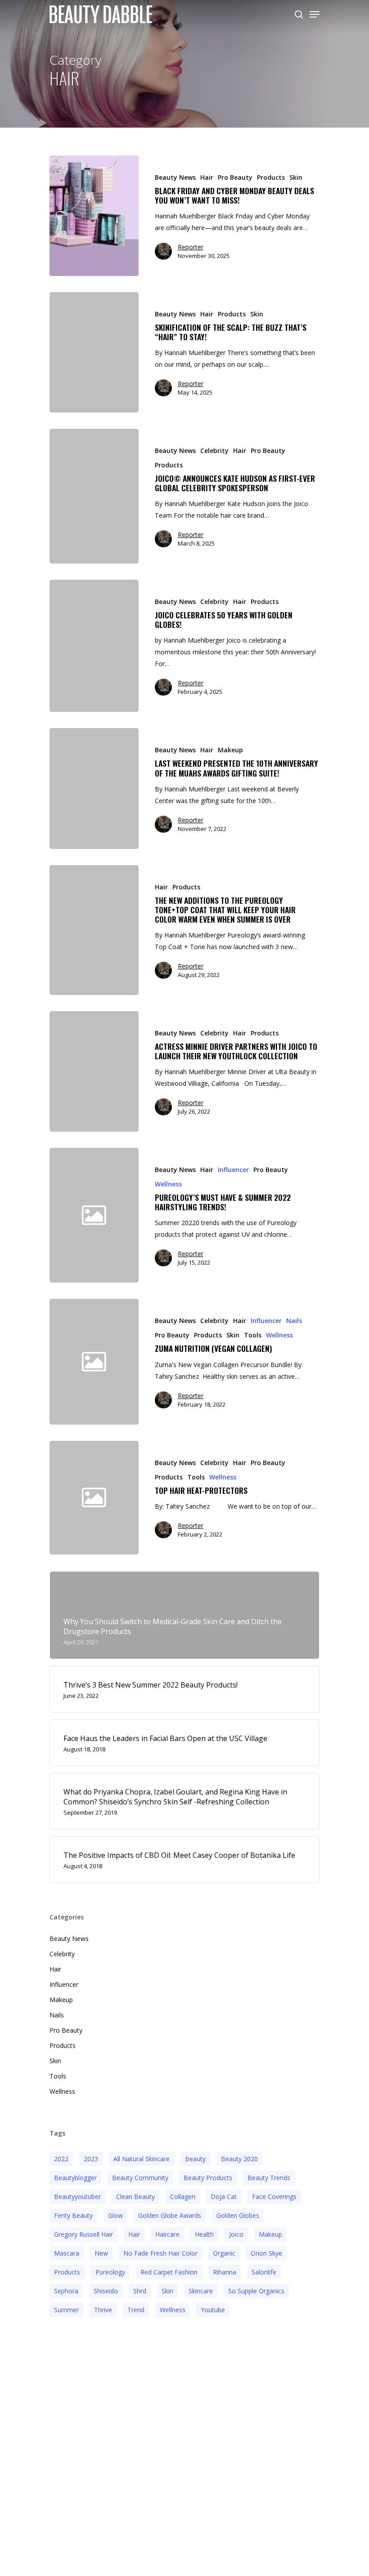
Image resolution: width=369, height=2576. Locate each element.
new (101, 2253)
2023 (91, 2159)
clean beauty (135, 2196)
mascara (67, 2253)
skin (167, 2291)
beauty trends (269, 2178)
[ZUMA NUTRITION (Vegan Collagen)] (229, 1361)
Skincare (201, 2291)
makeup (270, 2234)
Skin (296, 177)
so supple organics (256, 2291)
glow (115, 2215)
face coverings (274, 2196)
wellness (173, 2310)
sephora (66, 2291)
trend (136, 2310)
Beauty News (175, 177)
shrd (140, 2291)
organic (224, 2253)
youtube (213, 2310)
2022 (61, 2159)
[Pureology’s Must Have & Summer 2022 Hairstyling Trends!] (229, 1215)
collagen (183, 2196)
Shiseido (106, 2291)
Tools (253, 1335)
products (67, 2272)
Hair (207, 177)
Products (271, 177)
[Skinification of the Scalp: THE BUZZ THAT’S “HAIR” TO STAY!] (94, 352)
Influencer (233, 1170)
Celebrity (214, 451)
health (204, 2234)
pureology (110, 2272)
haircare (167, 2234)
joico (236, 2234)
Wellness (168, 1184)
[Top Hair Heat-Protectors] (229, 1498)
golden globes (238, 2215)
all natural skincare (142, 2159)
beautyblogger (75, 2178)
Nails (294, 1321)
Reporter (191, 247)
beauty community (140, 2178)
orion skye (266, 2253)
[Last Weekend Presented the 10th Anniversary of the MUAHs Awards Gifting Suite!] (94, 788)
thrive (103, 2310)
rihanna (225, 2272)
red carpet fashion (169, 2272)
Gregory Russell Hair (83, 2234)
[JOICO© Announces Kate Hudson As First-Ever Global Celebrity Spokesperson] (94, 496)
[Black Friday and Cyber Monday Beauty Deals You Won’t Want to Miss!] (94, 216)
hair (134, 2234)
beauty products (208, 2178)
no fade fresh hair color (160, 2253)
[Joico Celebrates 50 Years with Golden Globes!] (94, 646)
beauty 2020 (239, 2159)
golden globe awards (170, 2215)
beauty (195, 2159)
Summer (66, 2310)
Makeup (230, 750)
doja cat (224, 2196)
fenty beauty (73, 2215)
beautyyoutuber (77, 2196)
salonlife (264, 2272)
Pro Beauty (235, 177)
